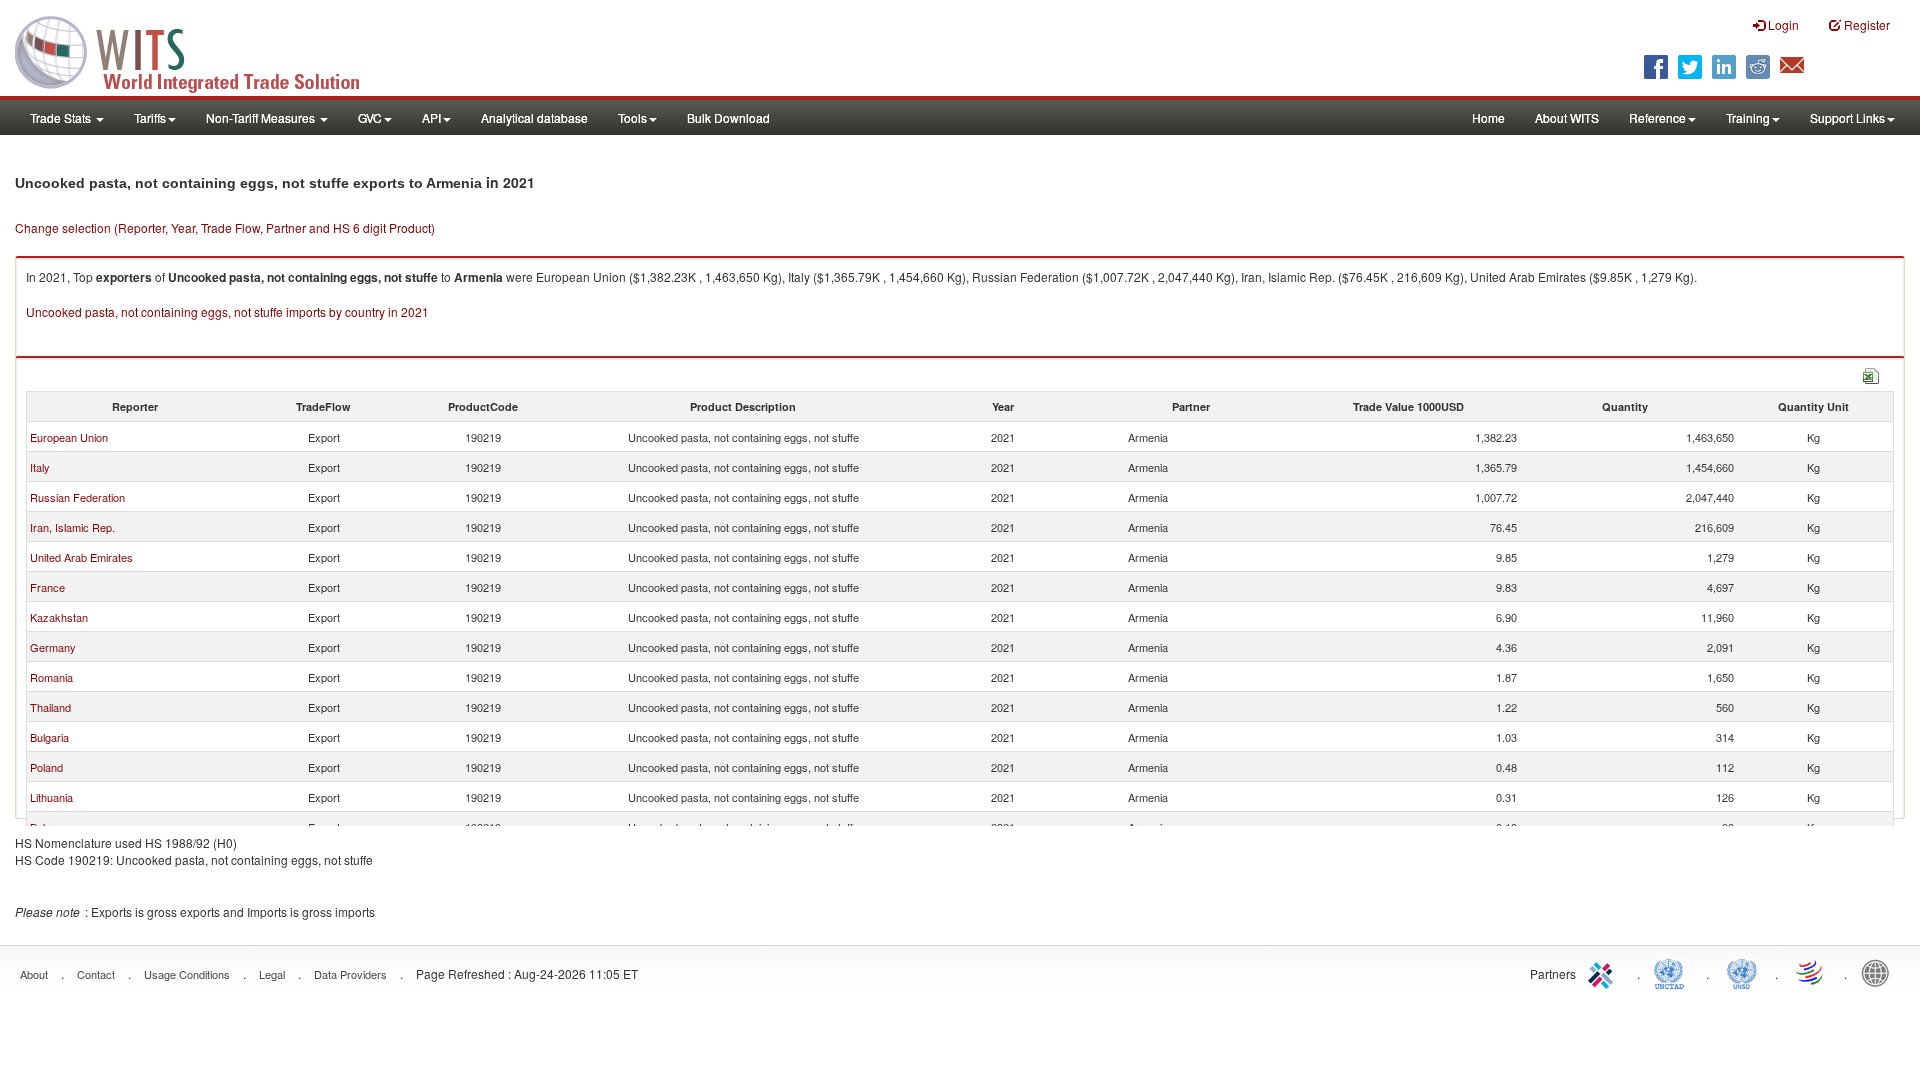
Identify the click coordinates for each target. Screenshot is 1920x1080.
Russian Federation (77, 497)
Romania (51, 677)
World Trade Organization (1811, 972)
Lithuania (51, 797)
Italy (40, 467)
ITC (1604, 972)
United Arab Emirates (81, 557)
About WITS (1567, 117)
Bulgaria (49, 737)
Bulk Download (728, 117)
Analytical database (534, 117)
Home (1488, 117)
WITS (200, 50)
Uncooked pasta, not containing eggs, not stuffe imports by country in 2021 (227, 311)
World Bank (1880, 972)
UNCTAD (1673, 972)
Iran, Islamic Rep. (72, 527)
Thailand (50, 707)
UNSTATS (1742, 972)
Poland (46, 767)
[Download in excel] (1871, 373)
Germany (53, 647)
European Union (69, 437)
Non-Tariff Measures (262, 117)
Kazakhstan (59, 617)
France (47, 587)
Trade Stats (62, 117)
